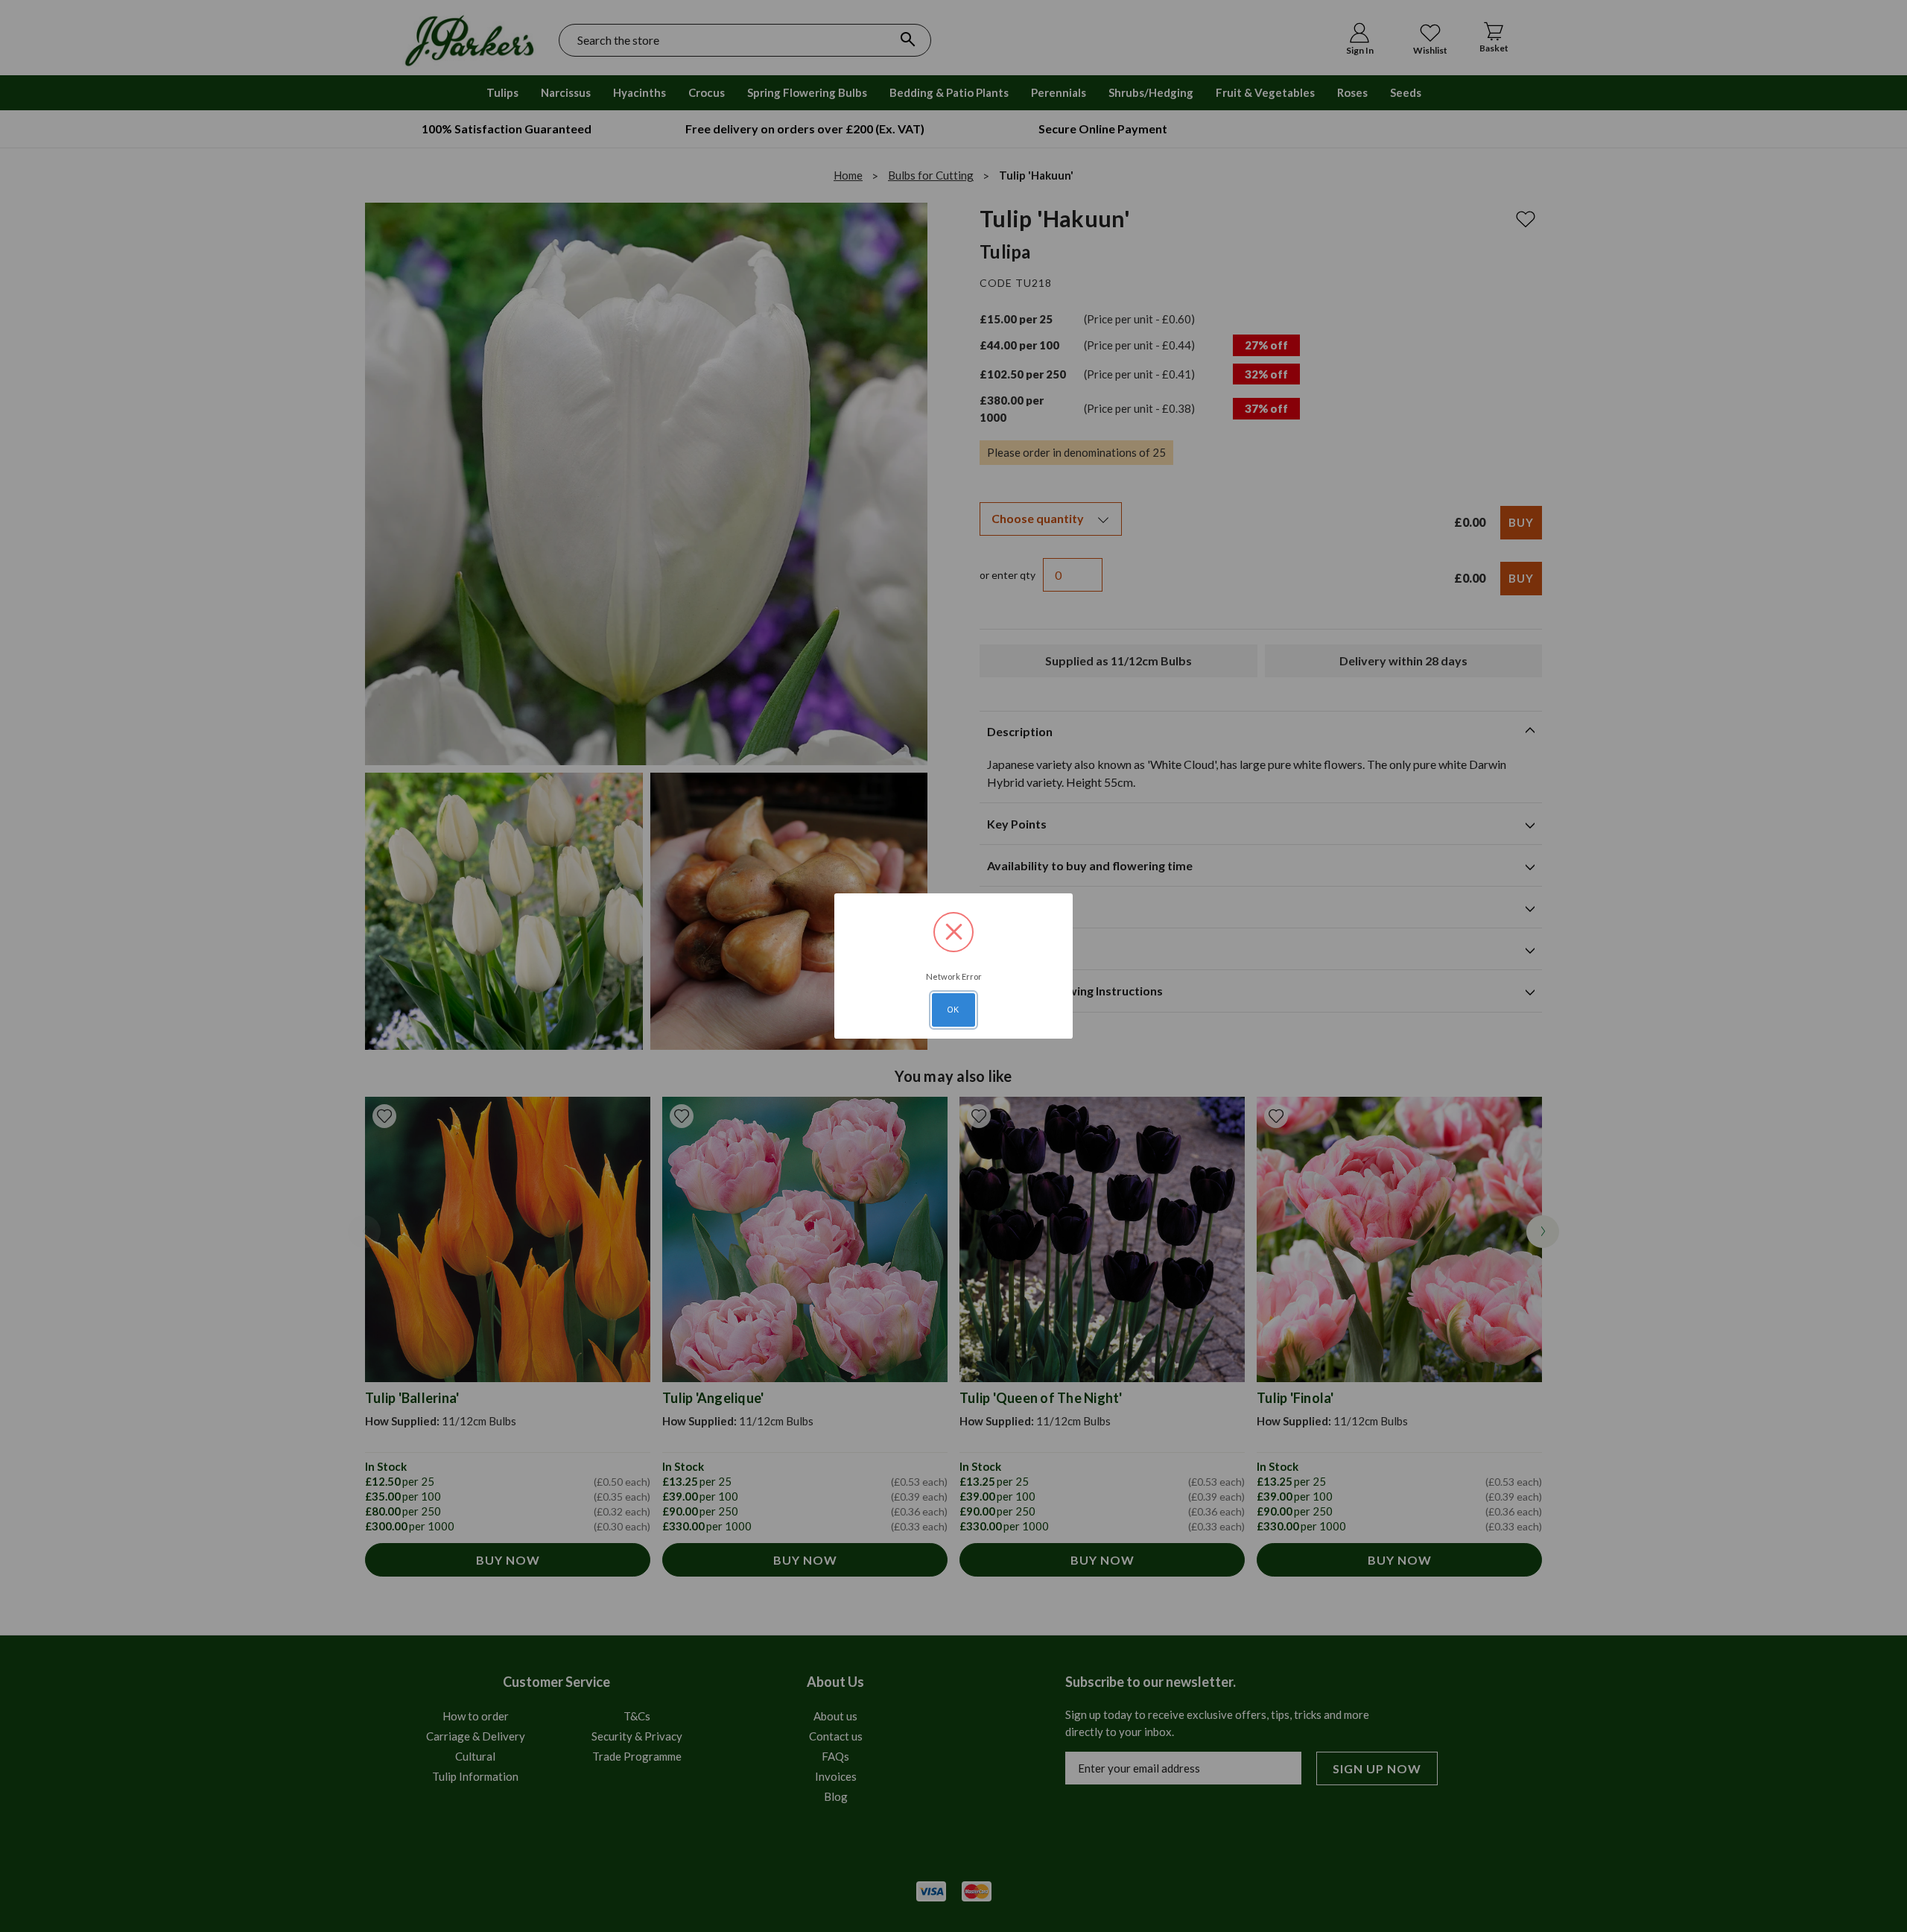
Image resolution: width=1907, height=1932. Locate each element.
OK (953, 1010)
